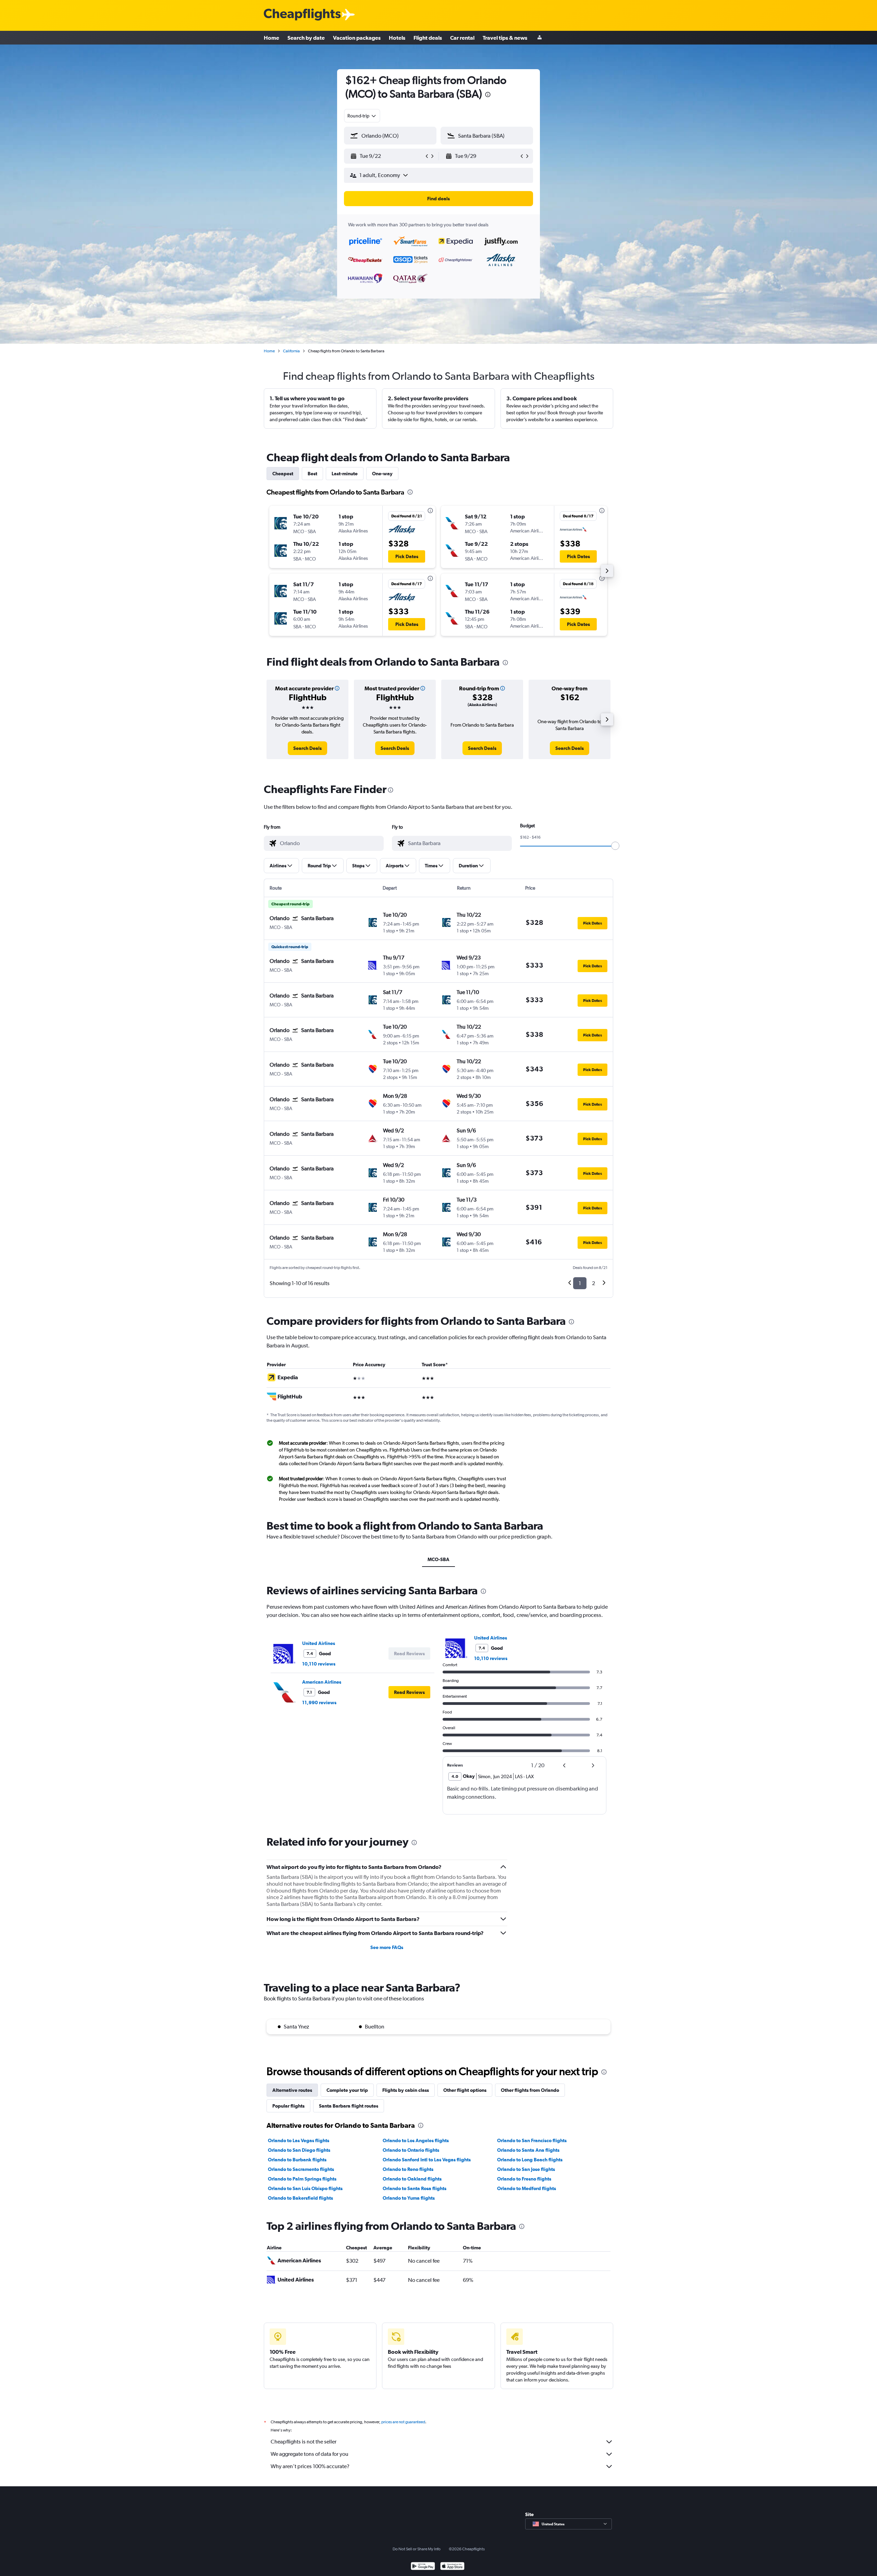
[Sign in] (540, 38)
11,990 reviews (319, 1702)
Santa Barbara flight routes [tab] (349, 2106)
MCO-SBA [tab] (438, 1559)
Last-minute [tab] (345, 474)
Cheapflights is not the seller (304, 2442)
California (291, 351)
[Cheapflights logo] (302, 15)
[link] (307, 748)
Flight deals (428, 38)
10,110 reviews (319, 1664)
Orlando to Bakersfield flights (300, 2198)
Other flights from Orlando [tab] (530, 2090)
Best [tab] (312, 474)
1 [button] (580, 1283)
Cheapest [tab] (283, 474)
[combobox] (362, 116)
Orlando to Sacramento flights (301, 2169)
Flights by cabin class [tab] (406, 2090)
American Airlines (322, 1682)
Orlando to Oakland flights (412, 2179)
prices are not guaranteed (403, 2422)
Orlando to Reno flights (408, 2169)
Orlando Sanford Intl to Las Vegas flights (427, 2160)
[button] (488, 95)
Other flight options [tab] (465, 2090)
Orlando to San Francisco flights (532, 2140)
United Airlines (319, 1643)
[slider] (615, 846)
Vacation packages (357, 38)
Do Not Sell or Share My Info (417, 2549)
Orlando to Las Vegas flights (299, 2140)
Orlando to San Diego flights (299, 2150)
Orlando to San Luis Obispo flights (305, 2188)
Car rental (462, 38)
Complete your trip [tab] (347, 2090)
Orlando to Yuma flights (409, 2198)
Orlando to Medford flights (527, 2188)
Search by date (306, 38)
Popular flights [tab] (288, 2106)
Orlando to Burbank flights (297, 2160)
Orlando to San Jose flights (526, 2169)
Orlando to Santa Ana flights (528, 2150)
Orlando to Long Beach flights (530, 2160)
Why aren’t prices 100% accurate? (310, 2466)
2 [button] (594, 1283)
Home (271, 38)
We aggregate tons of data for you (310, 2454)
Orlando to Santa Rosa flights (415, 2188)
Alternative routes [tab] (292, 2090)
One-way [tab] (382, 474)
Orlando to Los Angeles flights (416, 2140)
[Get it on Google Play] (423, 2567)
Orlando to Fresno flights (524, 2179)
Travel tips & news (505, 38)
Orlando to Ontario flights (411, 2150)
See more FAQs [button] (387, 1947)
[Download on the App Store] (452, 2567)
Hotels (397, 38)
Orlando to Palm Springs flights (302, 2179)
